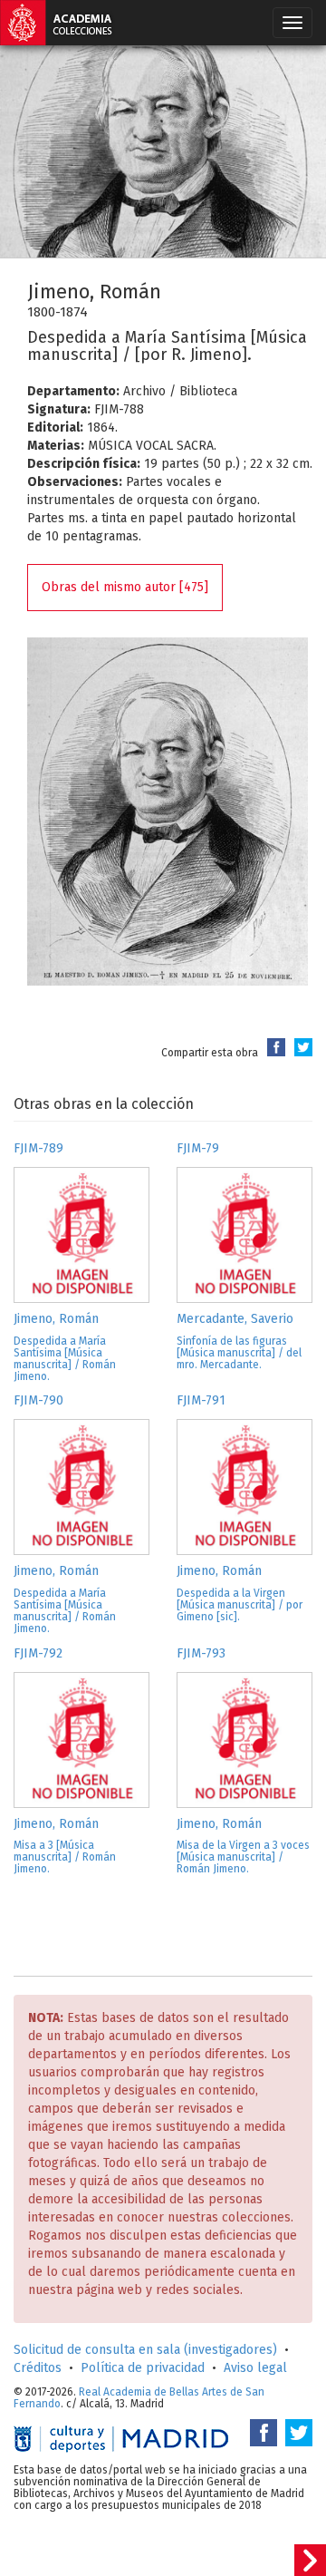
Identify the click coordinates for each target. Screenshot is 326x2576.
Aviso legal (255, 2368)
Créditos (38, 2368)
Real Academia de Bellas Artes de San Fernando (139, 2398)
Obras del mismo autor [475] (125, 587)
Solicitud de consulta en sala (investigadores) (145, 2350)
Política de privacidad (143, 2368)
